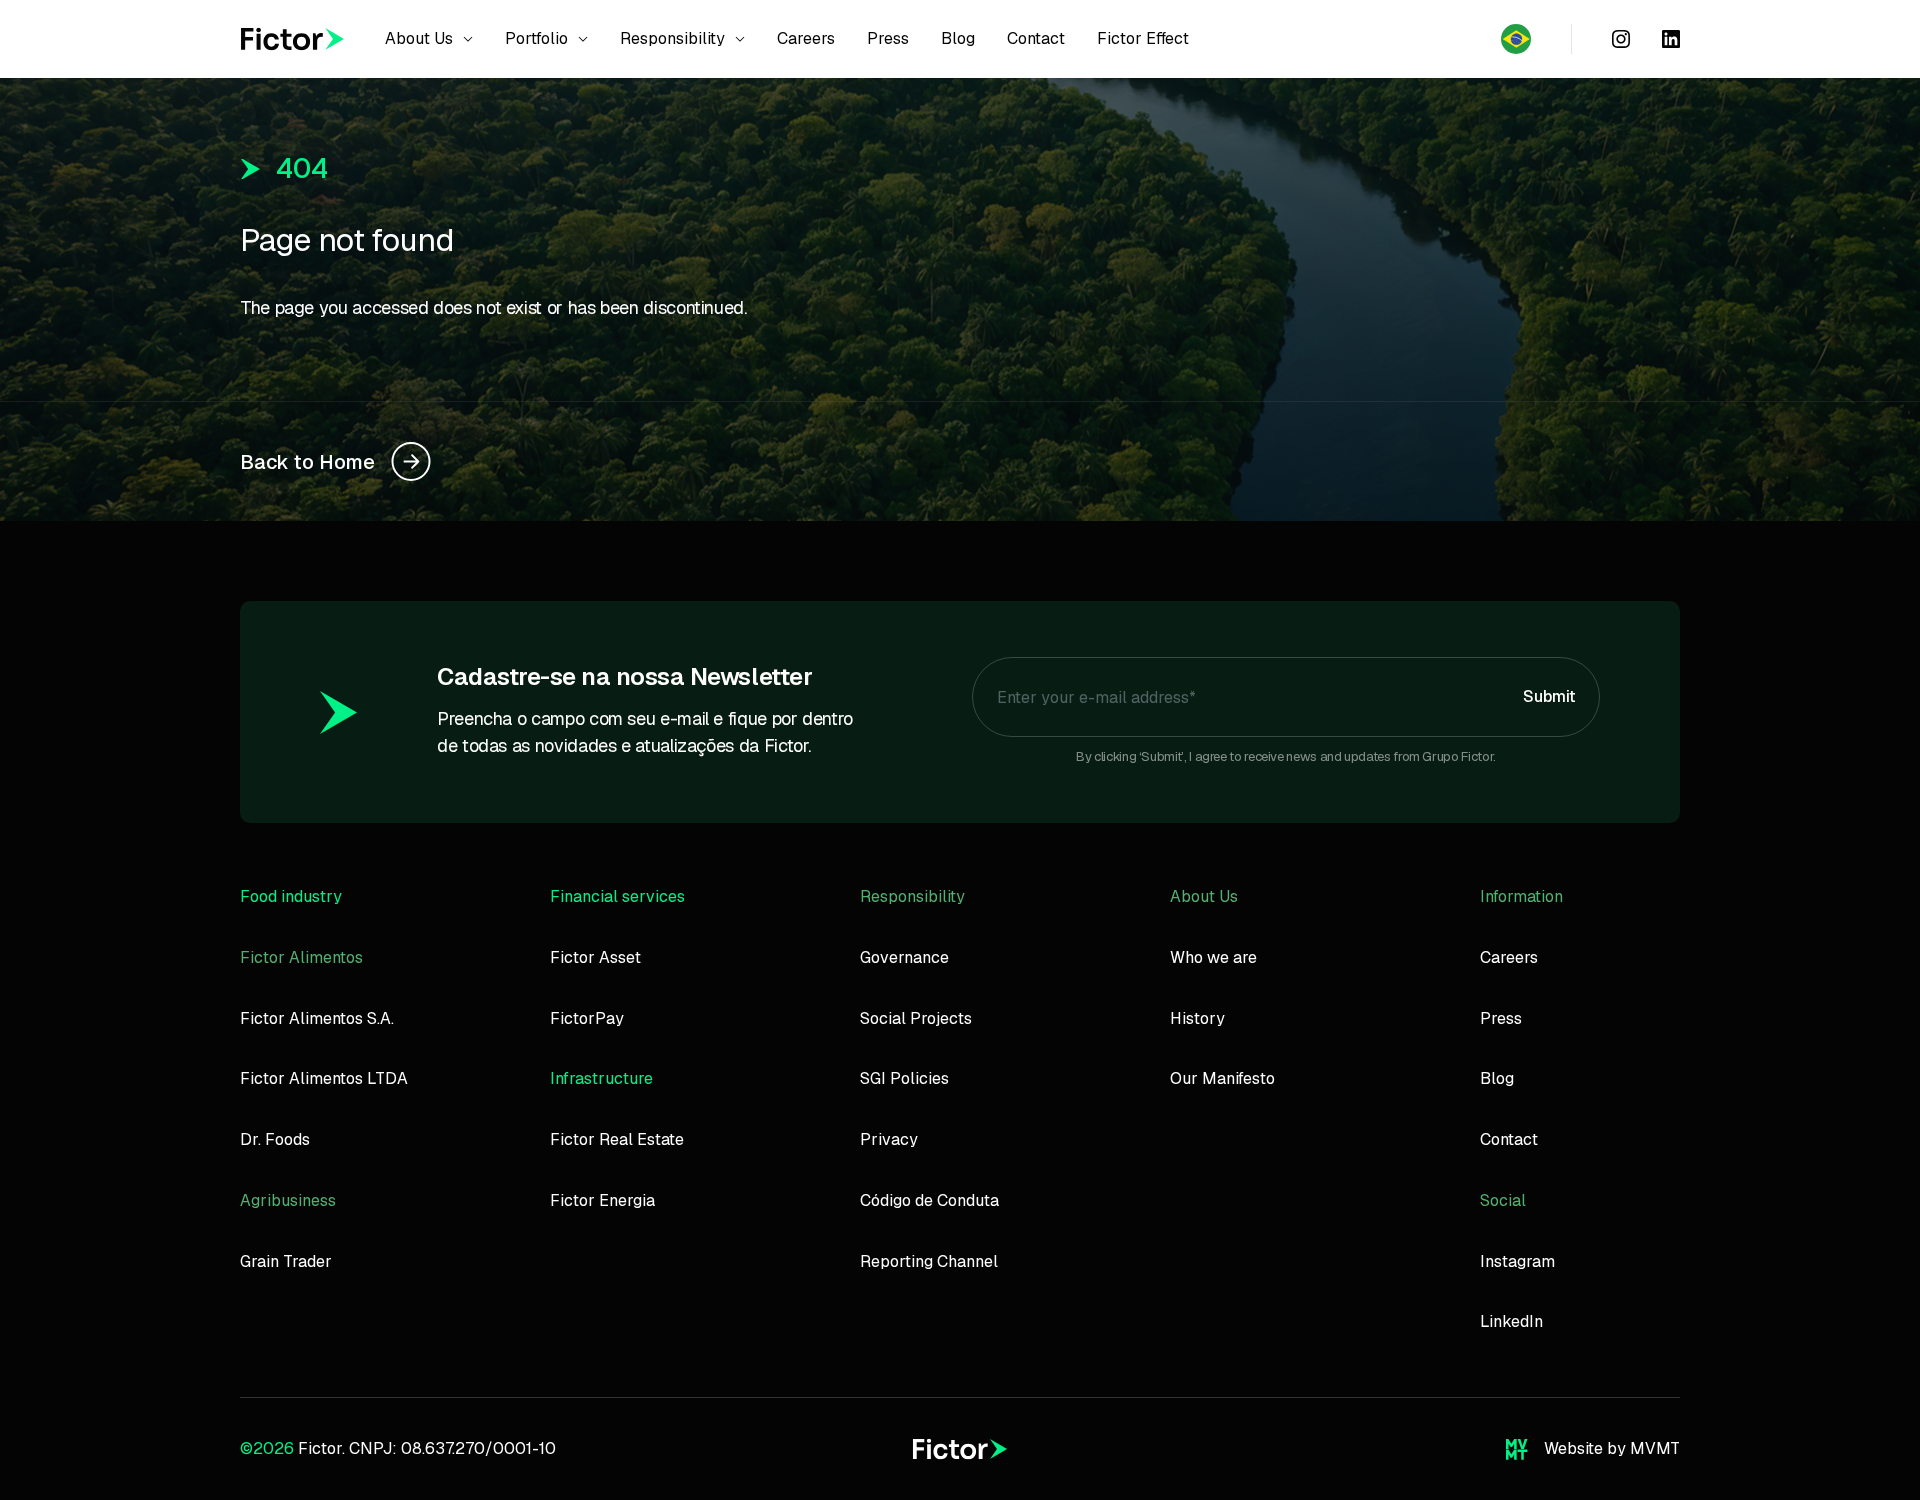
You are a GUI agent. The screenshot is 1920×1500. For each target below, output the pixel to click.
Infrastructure (601, 1078)
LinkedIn (1511, 1321)
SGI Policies (904, 1078)
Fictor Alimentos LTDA (324, 1078)
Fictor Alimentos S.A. (317, 1018)
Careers (1509, 957)
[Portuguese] (1516, 39)
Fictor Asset (595, 957)
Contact (1509, 1139)
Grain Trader (286, 1261)
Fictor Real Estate (617, 1139)
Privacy (889, 1139)
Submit (1549, 696)
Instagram (1517, 1261)
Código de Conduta (929, 1200)
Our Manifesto (1222, 1078)
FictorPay (587, 1018)
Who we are (1213, 957)
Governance (904, 957)
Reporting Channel (929, 1261)
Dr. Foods (275, 1139)
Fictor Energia (602, 1200)
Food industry (291, 896)
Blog (1497, 1078)
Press (1501, 1018)
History (1197, 1018)
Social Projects (916, 1018)
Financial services (617, 896)
